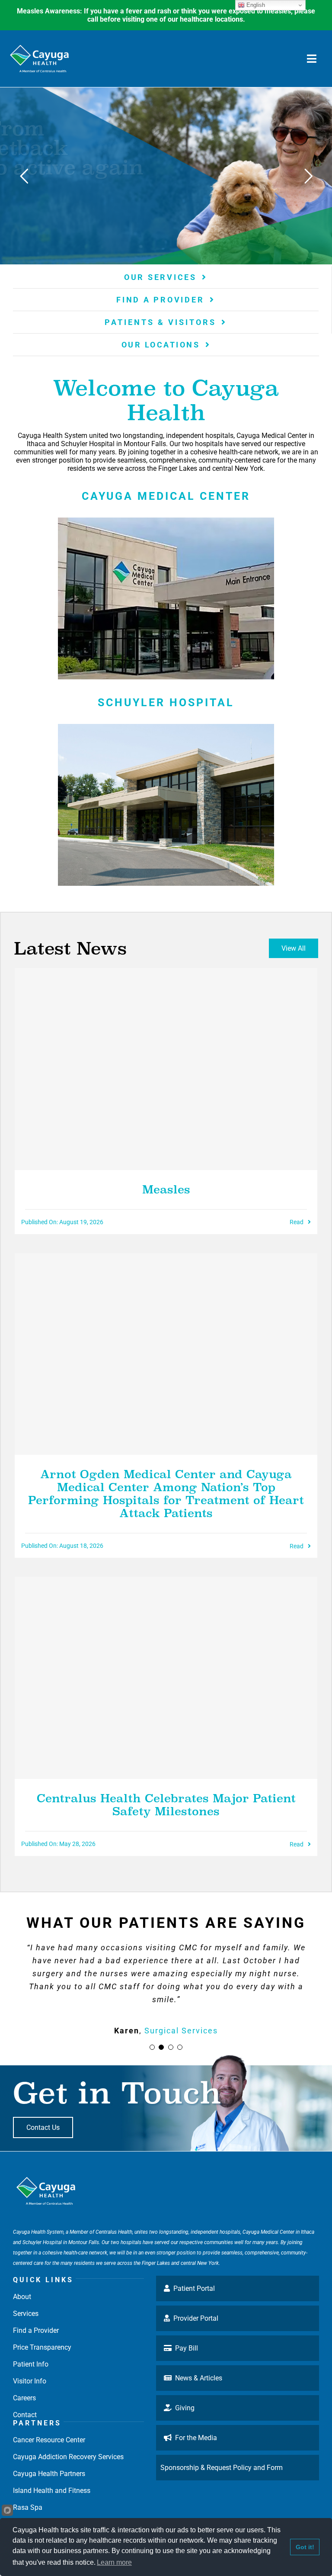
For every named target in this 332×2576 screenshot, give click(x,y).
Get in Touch (117, 2093)
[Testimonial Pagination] (152, 2047)
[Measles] (166, 1069)
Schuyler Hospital (166, 703)
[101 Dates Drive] (166, 521)
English (255, 5)
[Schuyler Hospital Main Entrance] (166, 727)
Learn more (114, 2562)
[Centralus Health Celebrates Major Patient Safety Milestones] (166, 1678)
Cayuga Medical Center (166, 496)
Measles (166, 1190)
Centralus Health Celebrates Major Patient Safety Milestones (166, 1805)
